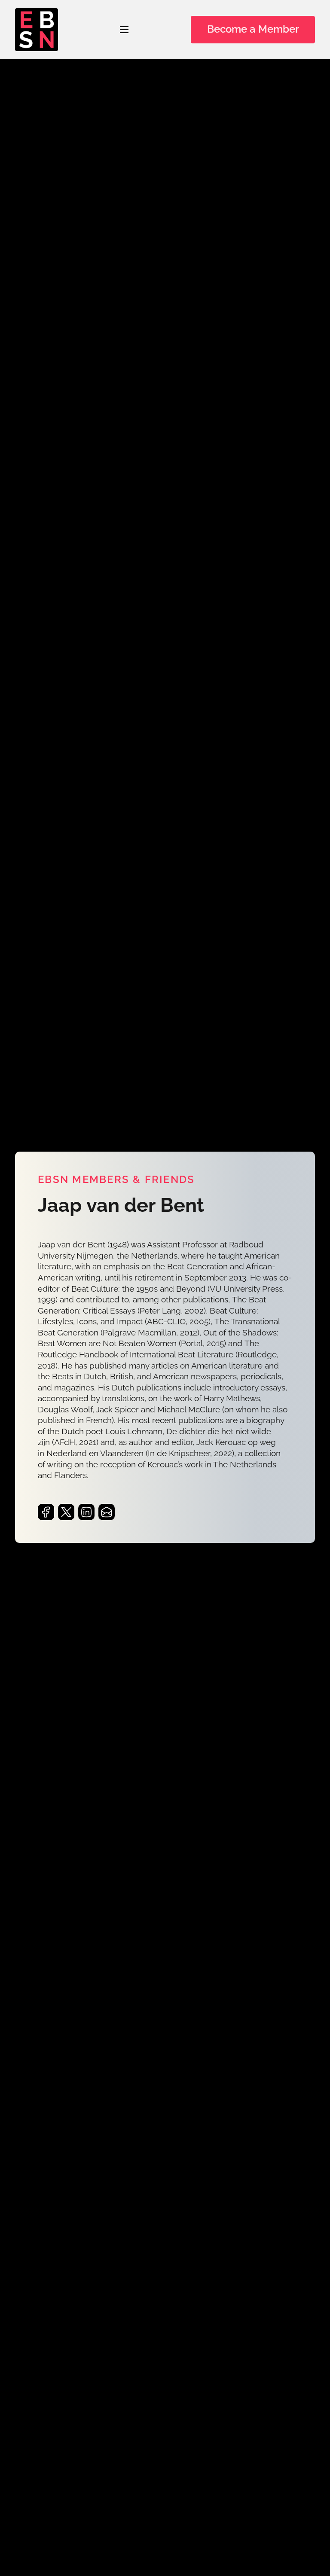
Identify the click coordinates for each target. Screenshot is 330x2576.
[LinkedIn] (86, 1512)
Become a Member (253, 29)
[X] (66, 1512)
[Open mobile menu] (124, 30)
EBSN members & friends (116, 1180)
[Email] (107, 1512)
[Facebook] (46, 1512)
